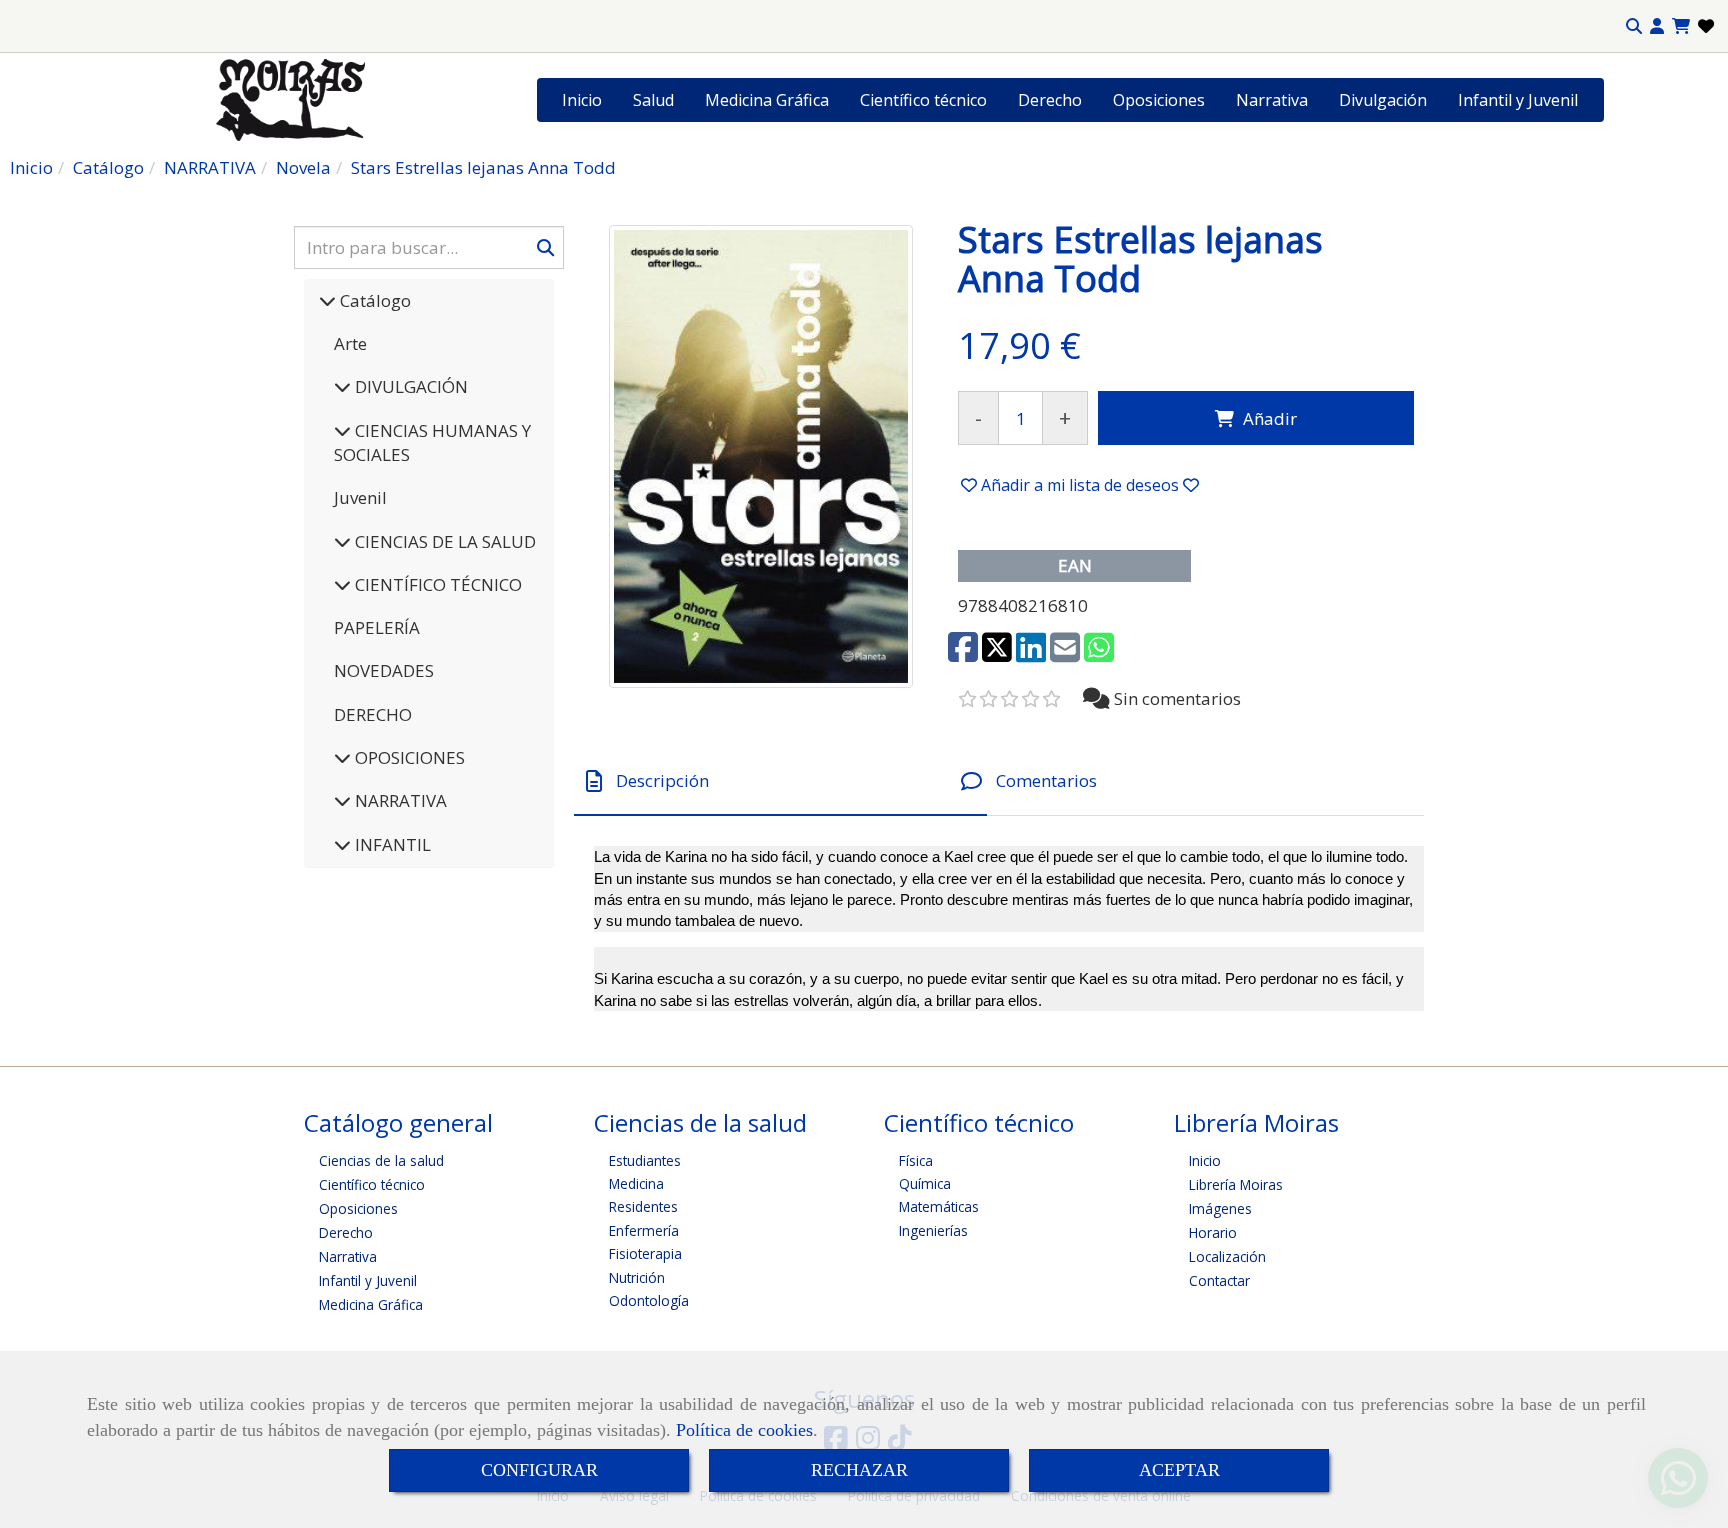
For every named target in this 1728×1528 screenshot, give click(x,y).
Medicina (636, 1183)
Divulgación (1383, 100)
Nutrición (637, 1277)
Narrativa (1272, 100)
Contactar (1219, 1280)
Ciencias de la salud (381, 1160)
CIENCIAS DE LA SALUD (443, 541)
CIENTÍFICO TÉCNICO (436, 584)
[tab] (780, 781)
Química (925, 1183)
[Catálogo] (327, 300)
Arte (350, 343)
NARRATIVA (399, 800)
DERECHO (373, 714)
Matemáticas (939, 1206)
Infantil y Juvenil (1518, 100)
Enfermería (644, 1230)
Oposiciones (1159, 100)
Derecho (1050, 100)
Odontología (649, 1300)
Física (916, 1160)
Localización (1227, 1256)
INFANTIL (391, 844)
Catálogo (373, 300)
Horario (1213, 1232)
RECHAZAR (859, 1470)
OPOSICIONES (408, 757)
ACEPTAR (1179, 1470)
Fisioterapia (645, 1253)
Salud (653, 100)
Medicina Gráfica (767, 100)
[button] (1657, 26)
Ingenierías (933, 1230)
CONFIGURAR (539, 1470)
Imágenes (1220, 1208)
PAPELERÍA (377, 627)
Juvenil (360, 497)
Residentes (643, 1206)
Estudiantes (645, 1160)
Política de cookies (744, 1430)
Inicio (582, 100)
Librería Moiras (1236, 1184)
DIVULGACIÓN (409, 386)
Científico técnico (923, 100)
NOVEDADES (384, 670)
